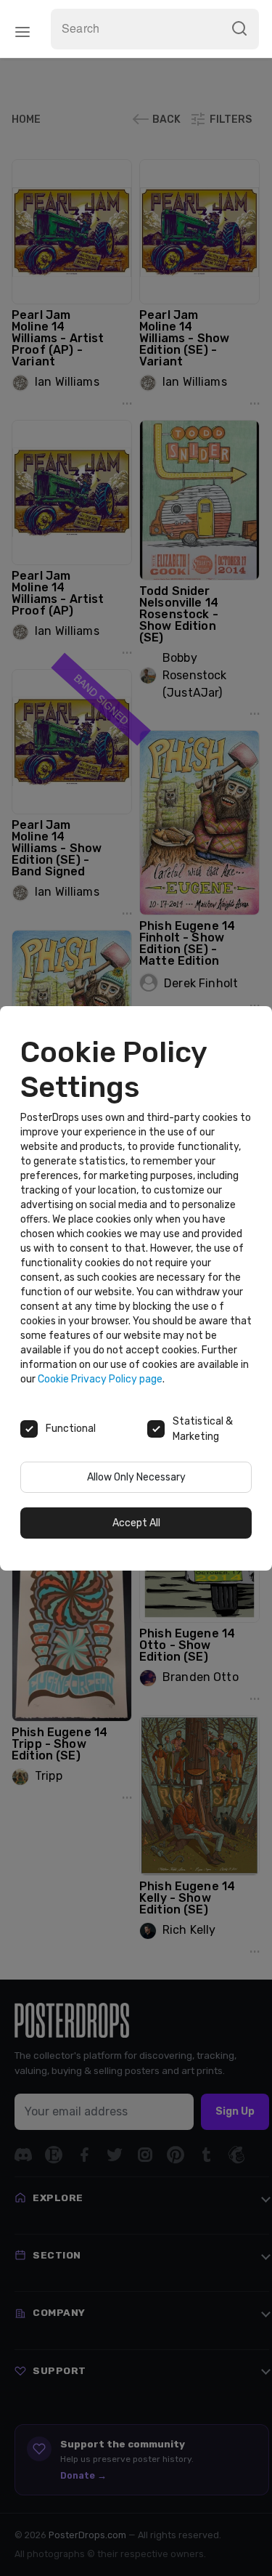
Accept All (136, 1523)
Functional (71, 1429)
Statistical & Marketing (203, 1429)
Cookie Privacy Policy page (100, 1379)
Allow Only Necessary (136, 1477)
